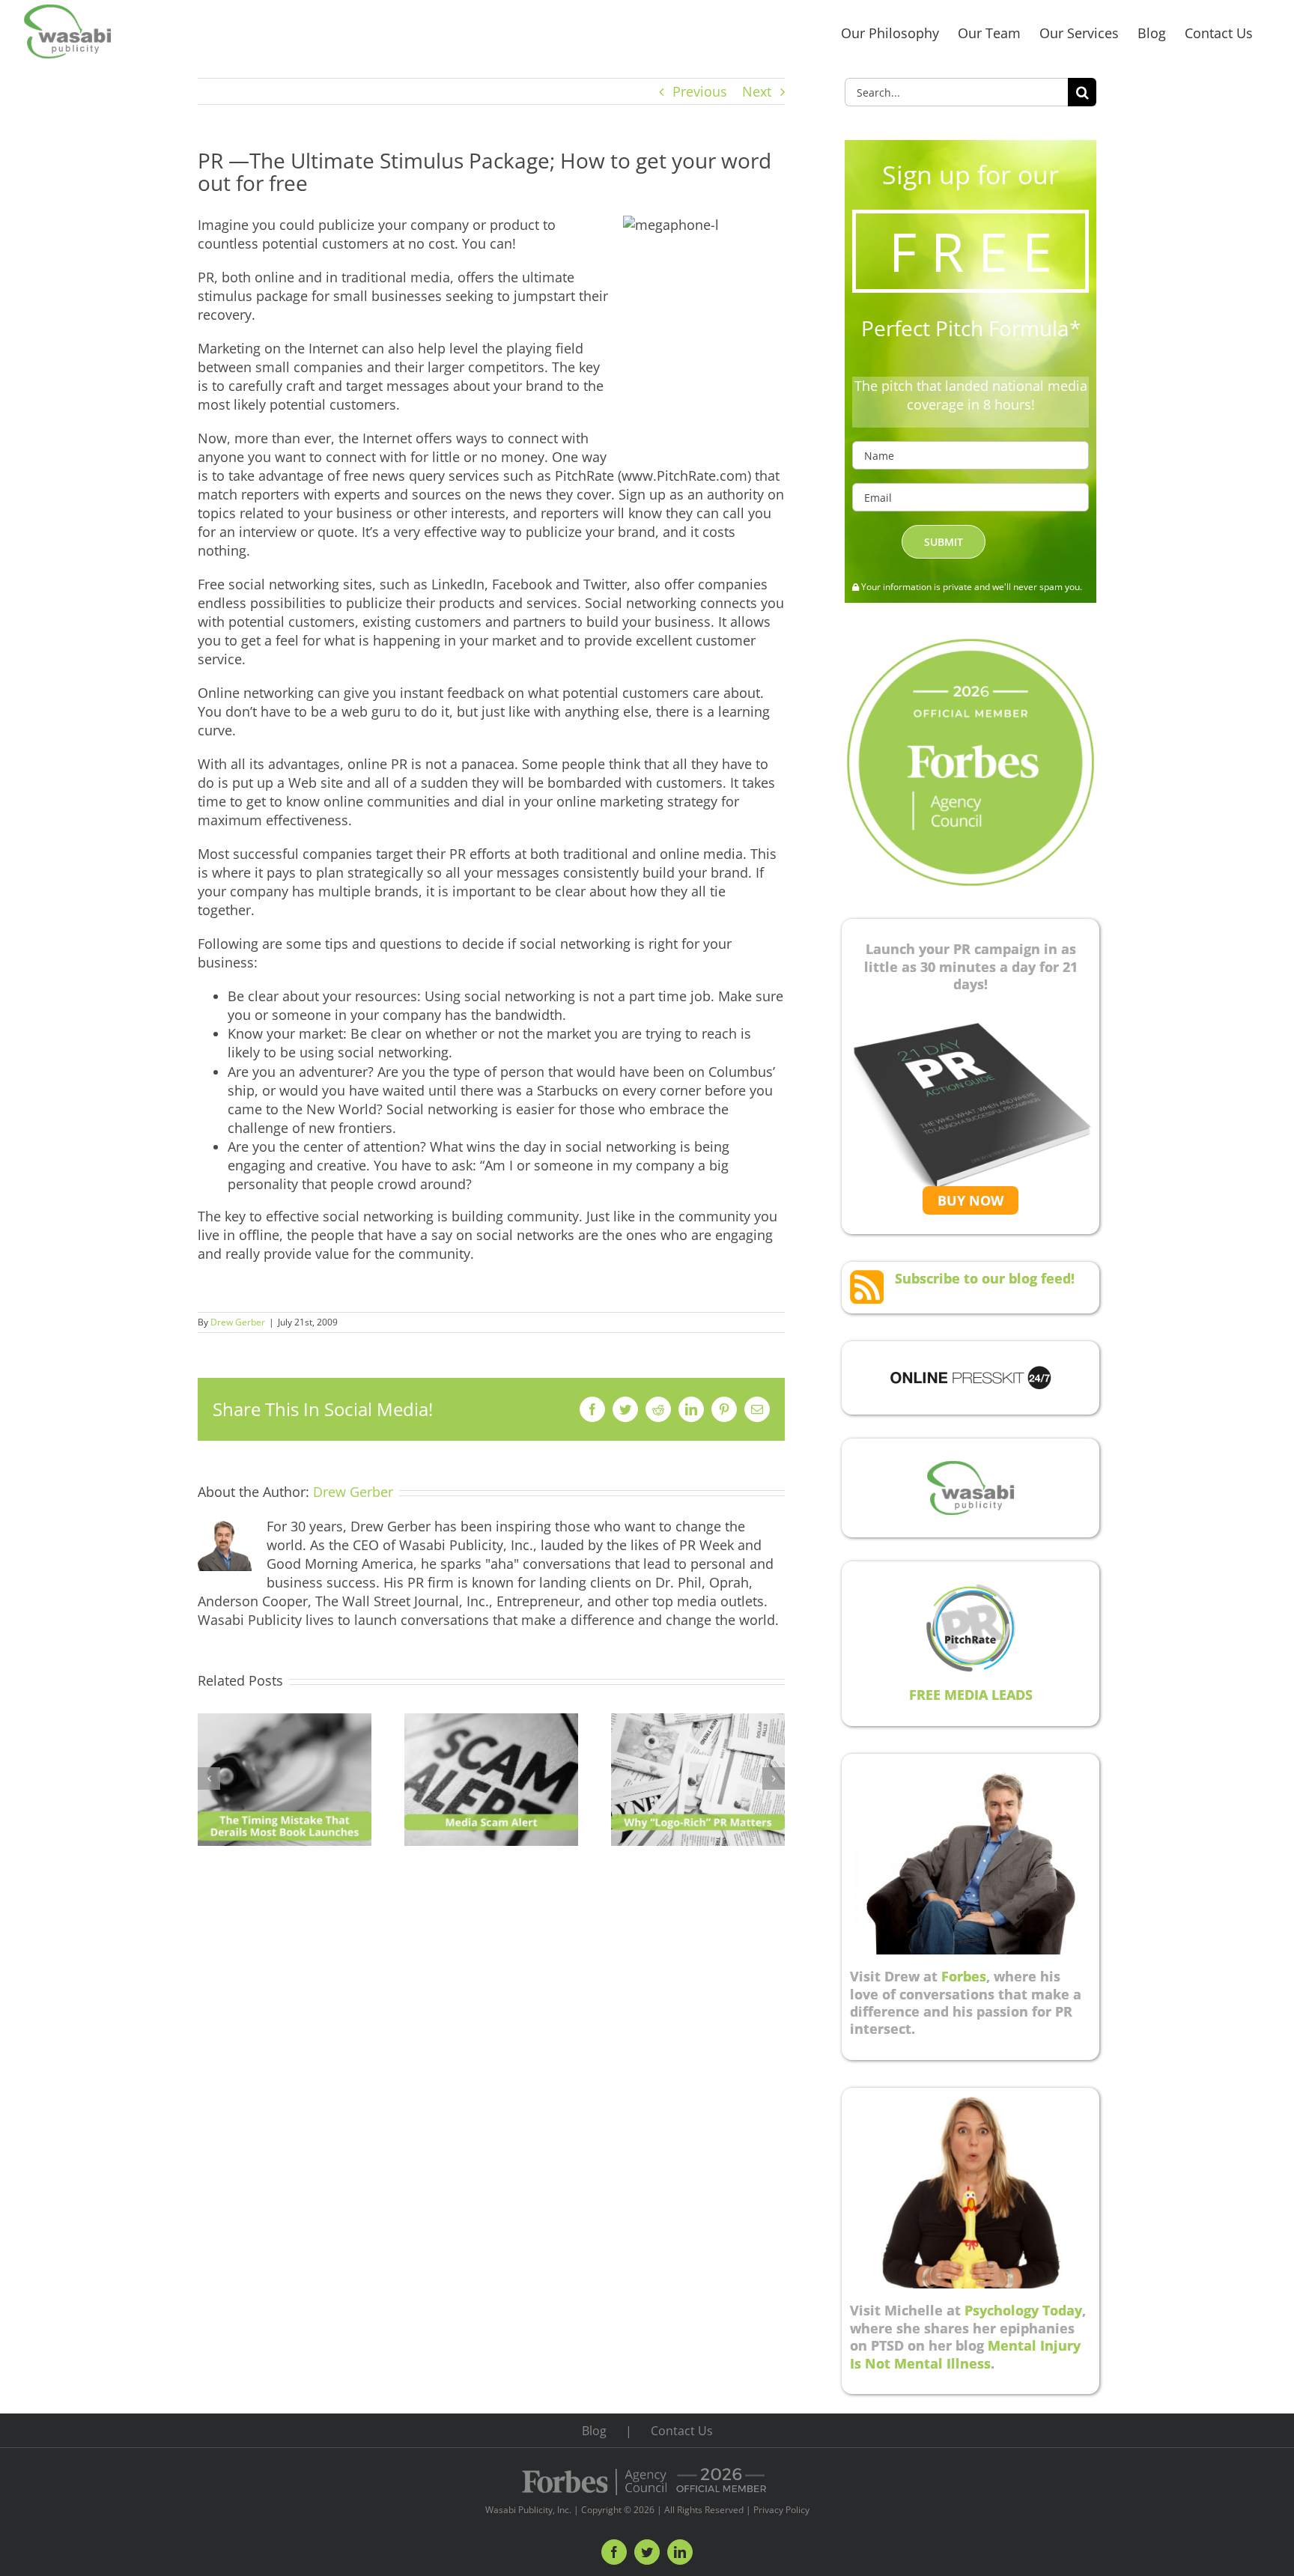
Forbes (964, 1976)
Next (757, 91)
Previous (700, 91)
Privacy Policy (781, 2510)
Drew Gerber (238, 1322)
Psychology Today (1023, 2310)
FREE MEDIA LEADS (971, 1695)
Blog (594, 2431)
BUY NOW (970, 1200)
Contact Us (682, 2431)
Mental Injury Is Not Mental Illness (965, 2354)
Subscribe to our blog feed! (985, 1278)
